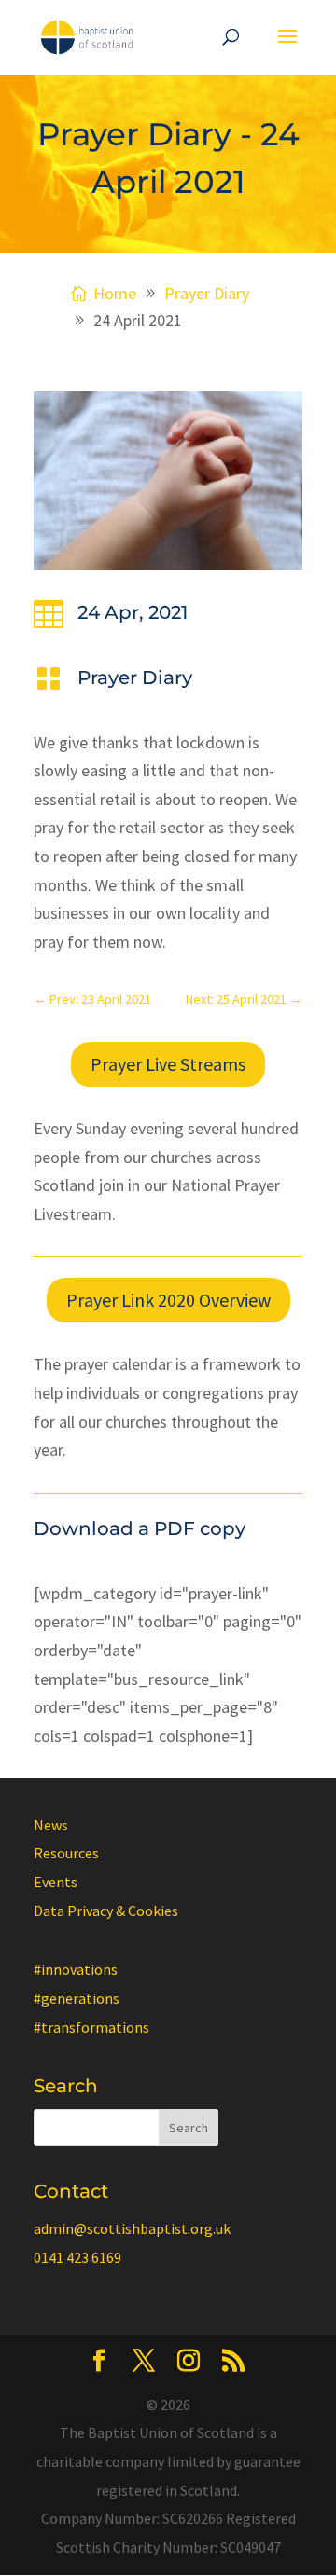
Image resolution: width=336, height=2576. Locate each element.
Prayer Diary (135, 678)
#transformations (91, 2027)
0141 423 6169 (77, 2257)
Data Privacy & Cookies (106, 1911)
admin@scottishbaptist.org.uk (132, 2228)
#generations (77, 1998)
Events (56, 1882)
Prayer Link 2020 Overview (168, 1300)
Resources (66, 1853)
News (51, 1825)
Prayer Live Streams (168, 1064)
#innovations (76, 1969)
